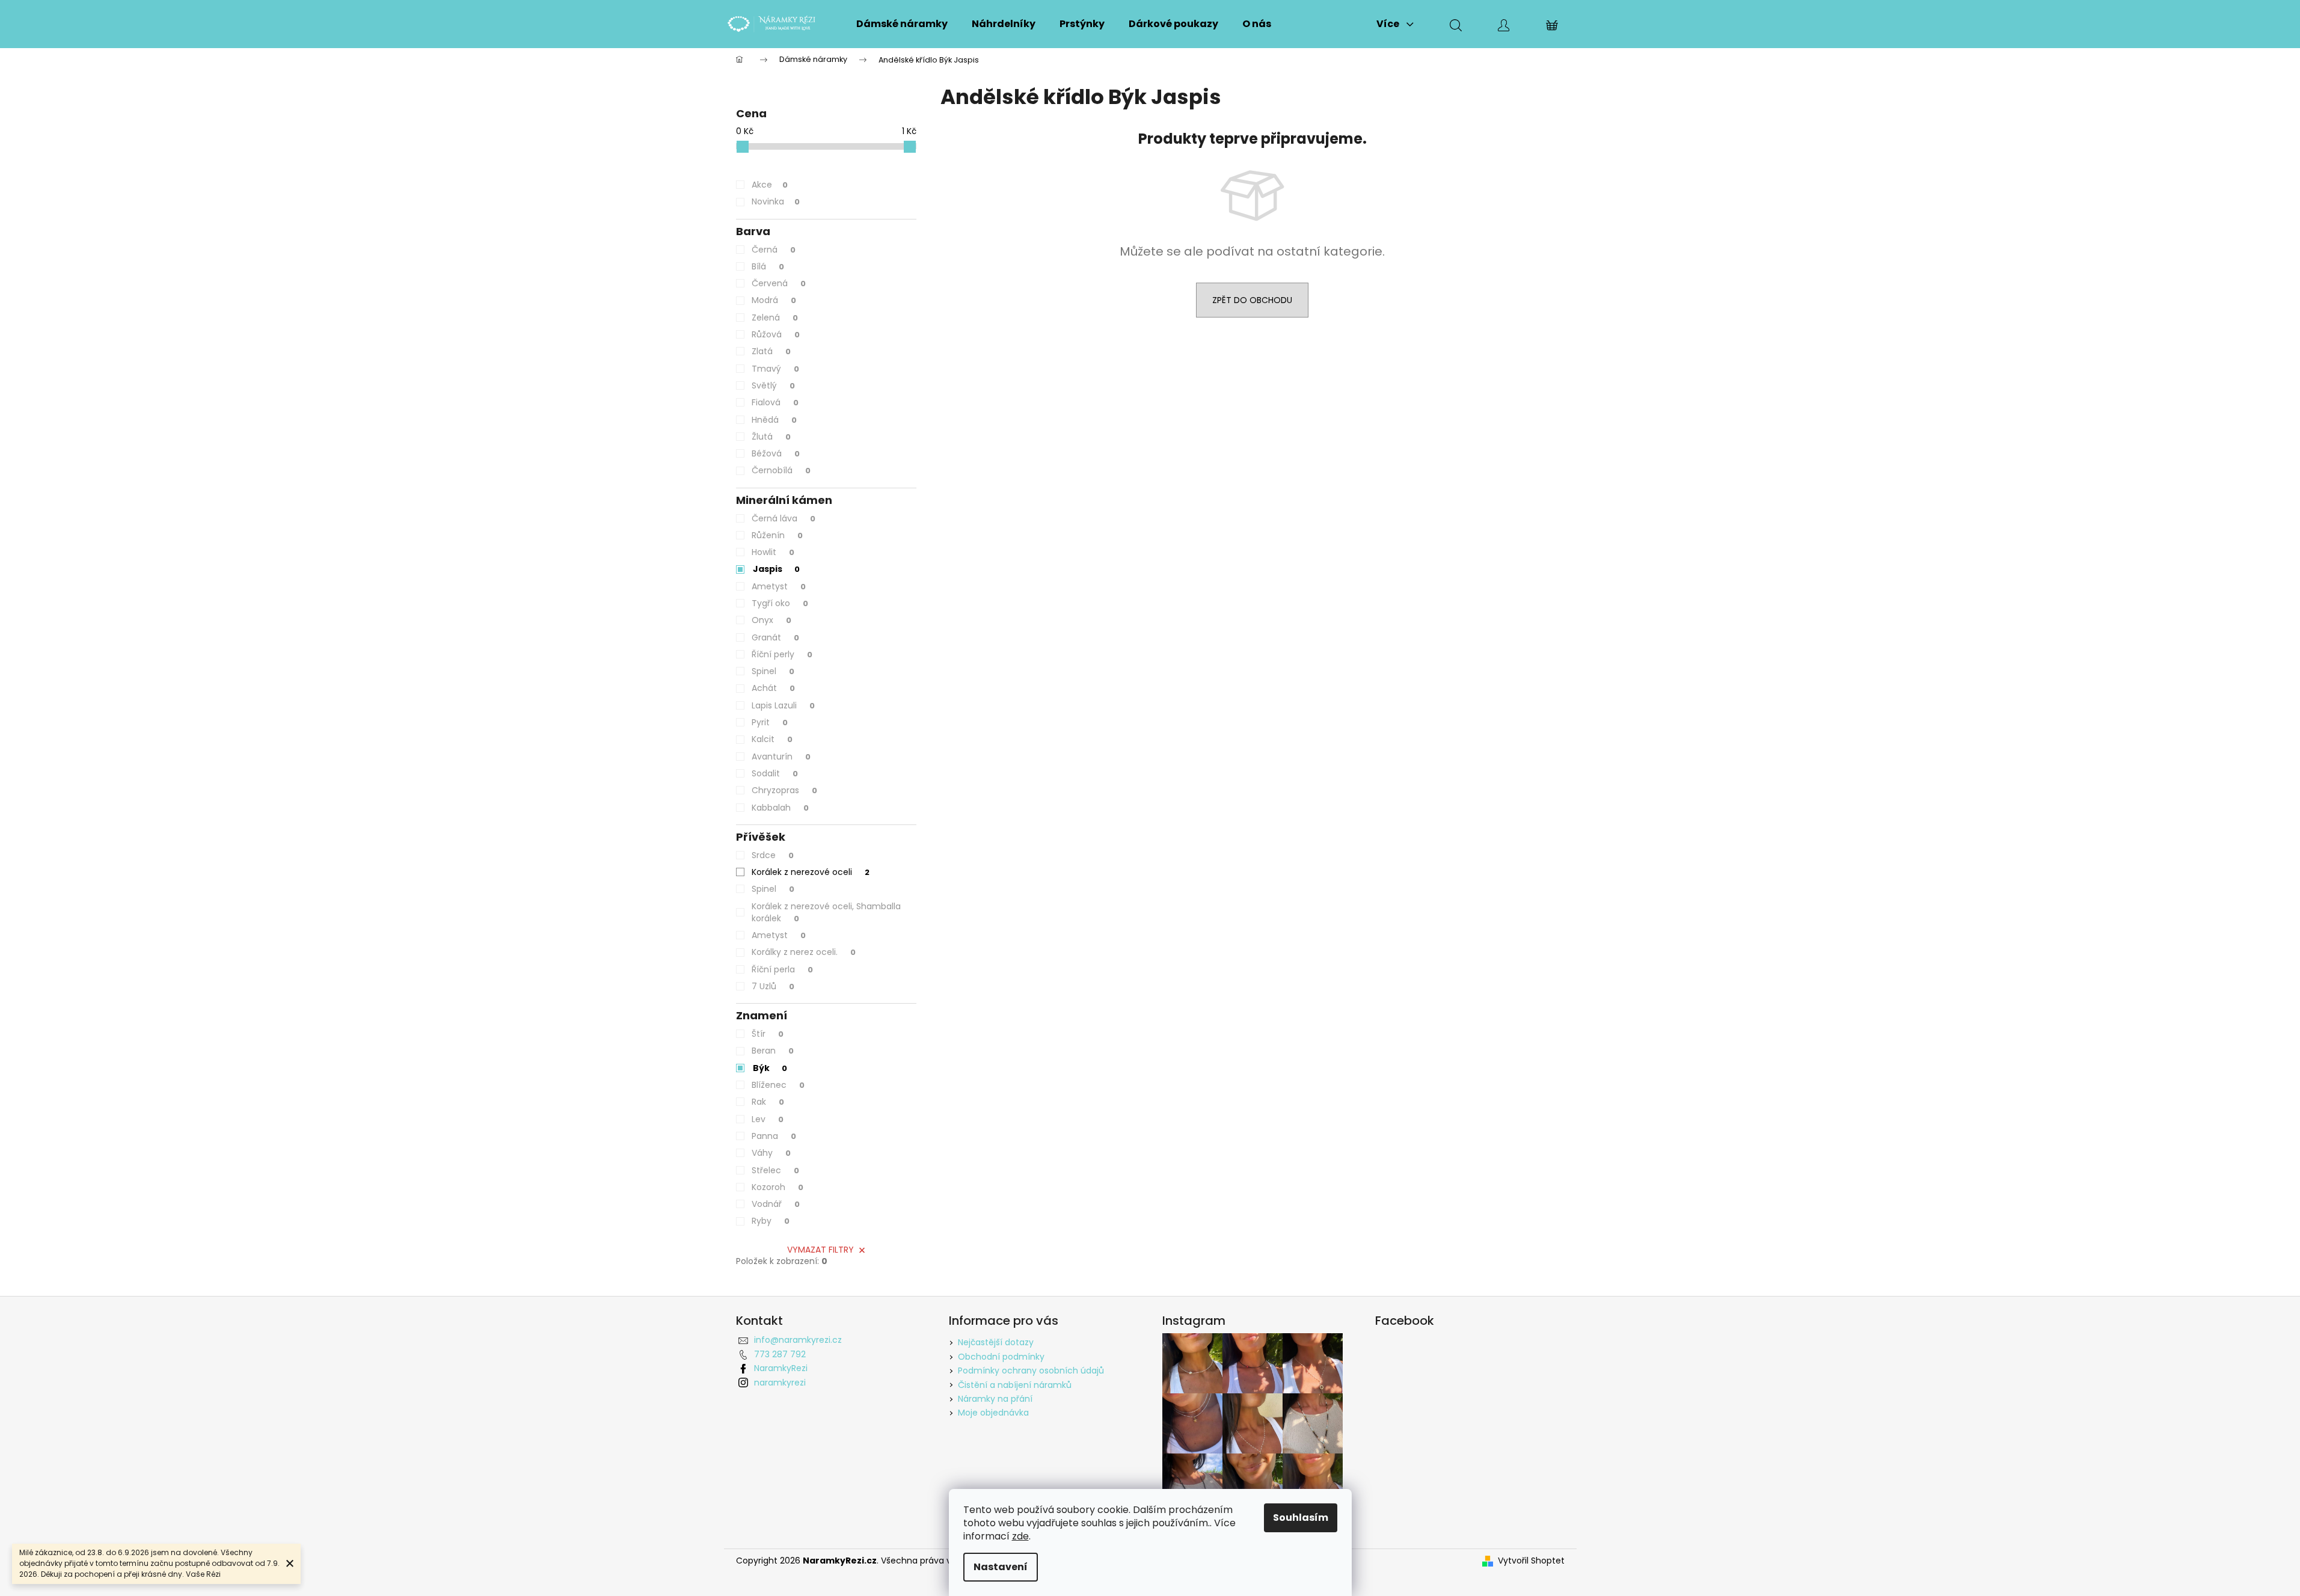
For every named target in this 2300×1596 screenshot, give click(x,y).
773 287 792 (780, 1354)
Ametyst (779, 586)
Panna (774, 1136)
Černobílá (781, 470)
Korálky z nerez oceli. (804, 952)
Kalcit (772, 739)
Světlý (773, 385)
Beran (773, 1051)
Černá (774, 250)
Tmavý (775, 369)
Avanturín (781, 757)
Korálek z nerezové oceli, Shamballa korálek (826, 912)
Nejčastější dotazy (996, 1342)
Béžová (776, 453)
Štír (768, 1034)
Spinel (773, 671)
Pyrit (770, 722)
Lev (768, 1119)
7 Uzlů (773, 986)
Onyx (771, 620)
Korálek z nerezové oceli (811, 872)
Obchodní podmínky (1001, 1357)
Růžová (776, 334)
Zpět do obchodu (1252, 300)
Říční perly (782, 654)
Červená (779, 283)
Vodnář (776, 1204)
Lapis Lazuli (783, 705)
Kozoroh (777, 1187)
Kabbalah (780, 808)
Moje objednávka (993, 1413)
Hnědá (774, 420)
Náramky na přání (995, 1399)
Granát (775, 637)
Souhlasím (1301, 1518)
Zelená (775, 318)
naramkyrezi (780, 1383)
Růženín (777, 535)
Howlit (773, 552)
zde (1020, 1536)
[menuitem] (902, 24)
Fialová (775, 402)
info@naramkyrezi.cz (798, 1340)
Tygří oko (780, 603)
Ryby (771, 1221)
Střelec (775, 1170)
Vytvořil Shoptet (1531, 1561)
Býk (770, 1068)
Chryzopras (784, 790)
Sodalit (775, 773)
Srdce (773, 855)
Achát (773, 688)
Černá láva (784, 518)
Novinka (776, 201)
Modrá (774, 300)
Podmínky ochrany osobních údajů (1031, 1370)
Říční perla (782, 969)
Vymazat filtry (820, 1250)
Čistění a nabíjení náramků (1015, 1385)
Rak (768, 1102)
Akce (770, 185)
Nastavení (1001, 1567)
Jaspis (776, 569)
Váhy (771, 1153)
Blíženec (778, 1085)
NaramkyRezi (781, 1368)
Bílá (768, 266)
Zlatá (771, 351)
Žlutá (771, 437)
